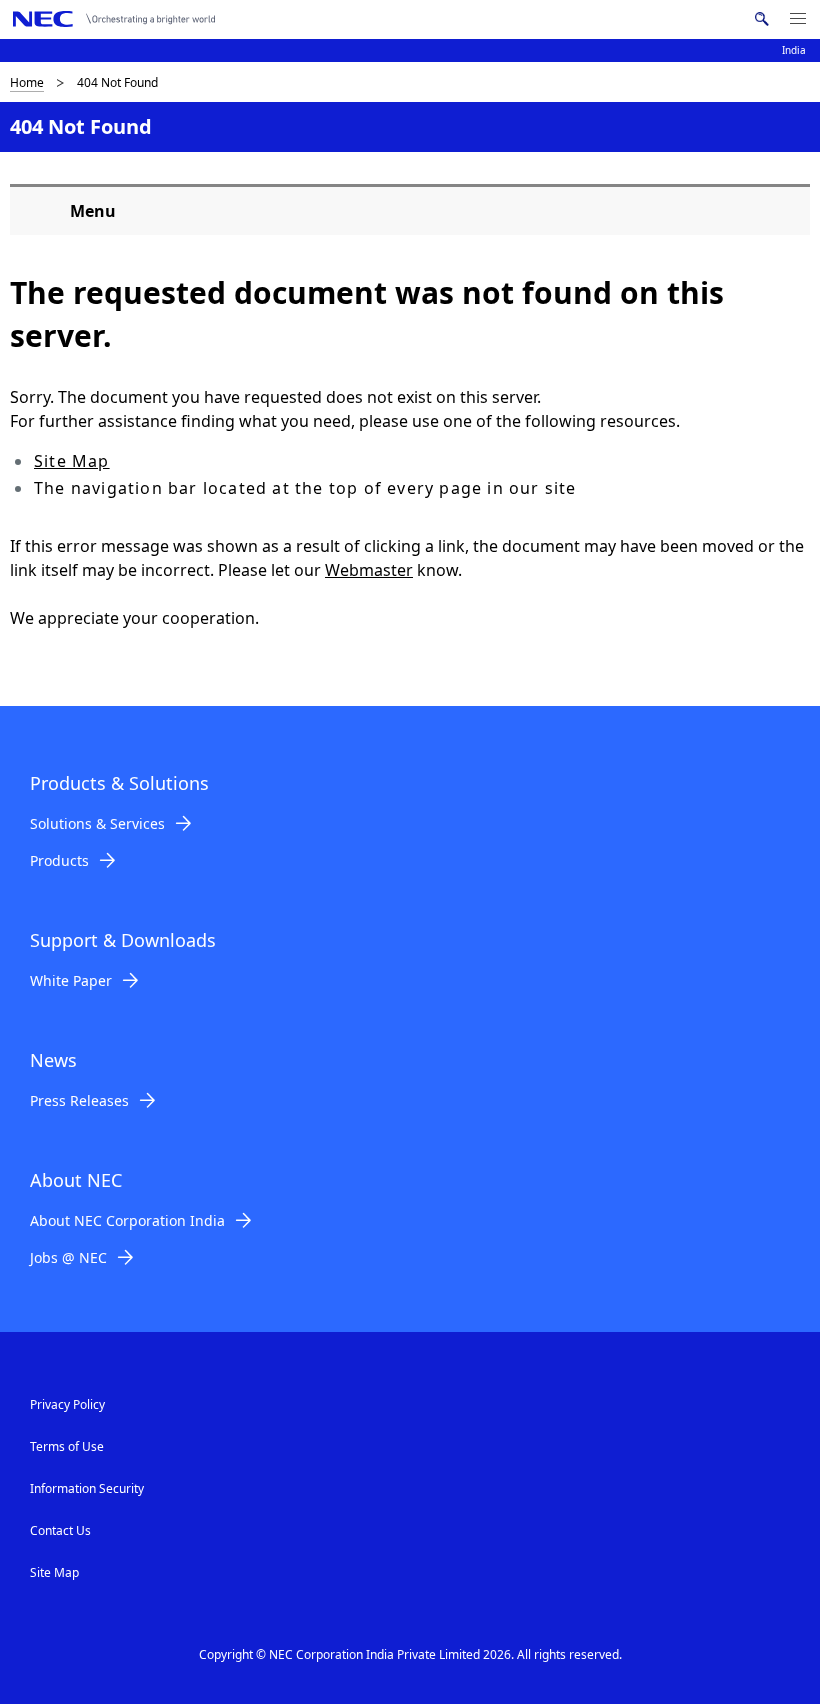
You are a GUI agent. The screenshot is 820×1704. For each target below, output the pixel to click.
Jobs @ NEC (68, 1257)
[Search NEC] (761, 19)
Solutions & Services (97, 823)
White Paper (71, 980)
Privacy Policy (67, 1404)
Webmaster (369, 570)
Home (27, 82)
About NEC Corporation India (127, 1220)
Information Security (87, 1488)
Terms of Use (67, 1446)
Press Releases (79, 1100)
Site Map (72, 461)
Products (59, 860)
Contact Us (60, 1530)
